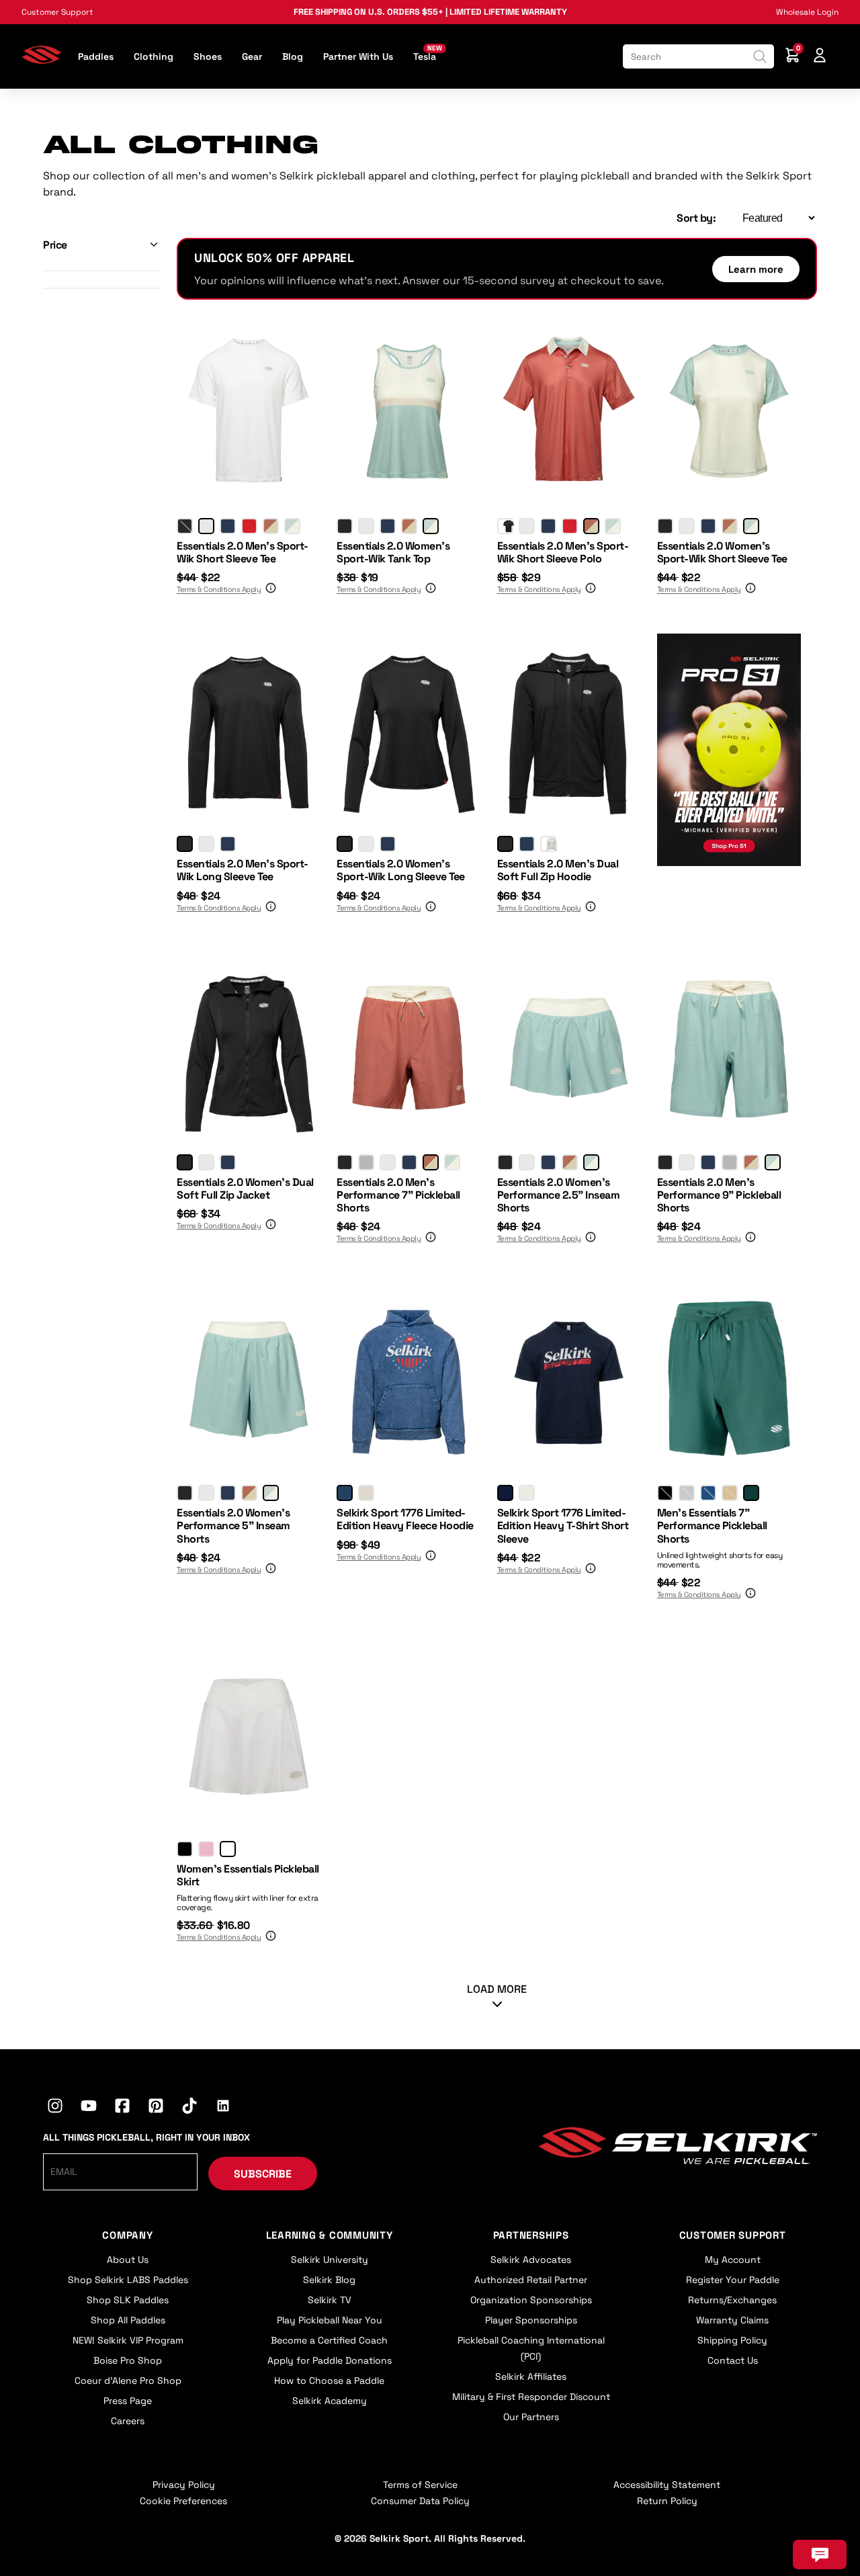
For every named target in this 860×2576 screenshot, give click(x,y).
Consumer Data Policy (420, 2501)
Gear (252, 56)
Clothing (154, 56)
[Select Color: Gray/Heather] (548, 844)
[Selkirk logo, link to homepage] (42, 60)
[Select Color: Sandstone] (730, 1493)
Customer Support (57, 12)
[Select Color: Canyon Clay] (271, 526)
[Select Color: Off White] (527, 1493)
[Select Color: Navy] (228, 526)
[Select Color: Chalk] (228, 1849)
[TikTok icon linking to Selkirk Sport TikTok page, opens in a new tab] (189, 2108)
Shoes (208, 56)
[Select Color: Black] (185, 526)
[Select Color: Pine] (751, 1493)
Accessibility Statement (667, 2485)
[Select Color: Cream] (366, 1493)
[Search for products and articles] (760, 56)
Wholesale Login (807, 12)
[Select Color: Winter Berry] (206, 1849)
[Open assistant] (820, 2554)
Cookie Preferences (183, 2501)
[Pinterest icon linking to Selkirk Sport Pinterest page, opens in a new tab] (156, 2108)
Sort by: (696, 218)
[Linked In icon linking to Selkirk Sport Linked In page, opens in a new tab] (223, 2108)
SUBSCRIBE (263, 2174)
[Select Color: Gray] (366, 1162)
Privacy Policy (184, 2485)
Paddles (96, 56)
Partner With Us (358, 56)
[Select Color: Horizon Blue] (292, 526)
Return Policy (667, 2501)
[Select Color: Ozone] (687, 1493)
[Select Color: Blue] (345, 1493)
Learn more (756, 269)
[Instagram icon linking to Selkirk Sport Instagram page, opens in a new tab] (55, 2108)
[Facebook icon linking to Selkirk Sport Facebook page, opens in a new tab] (122, 2108)
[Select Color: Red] (249, 526)
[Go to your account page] (820, 57)
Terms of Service (420, 2485)
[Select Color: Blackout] (665, 1493)
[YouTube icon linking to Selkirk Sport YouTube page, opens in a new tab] (89, 2108)
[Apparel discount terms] (269, 590)
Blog (293, 56)
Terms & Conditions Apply (219, 590)
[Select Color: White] (206, 526)
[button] (102, 245)
